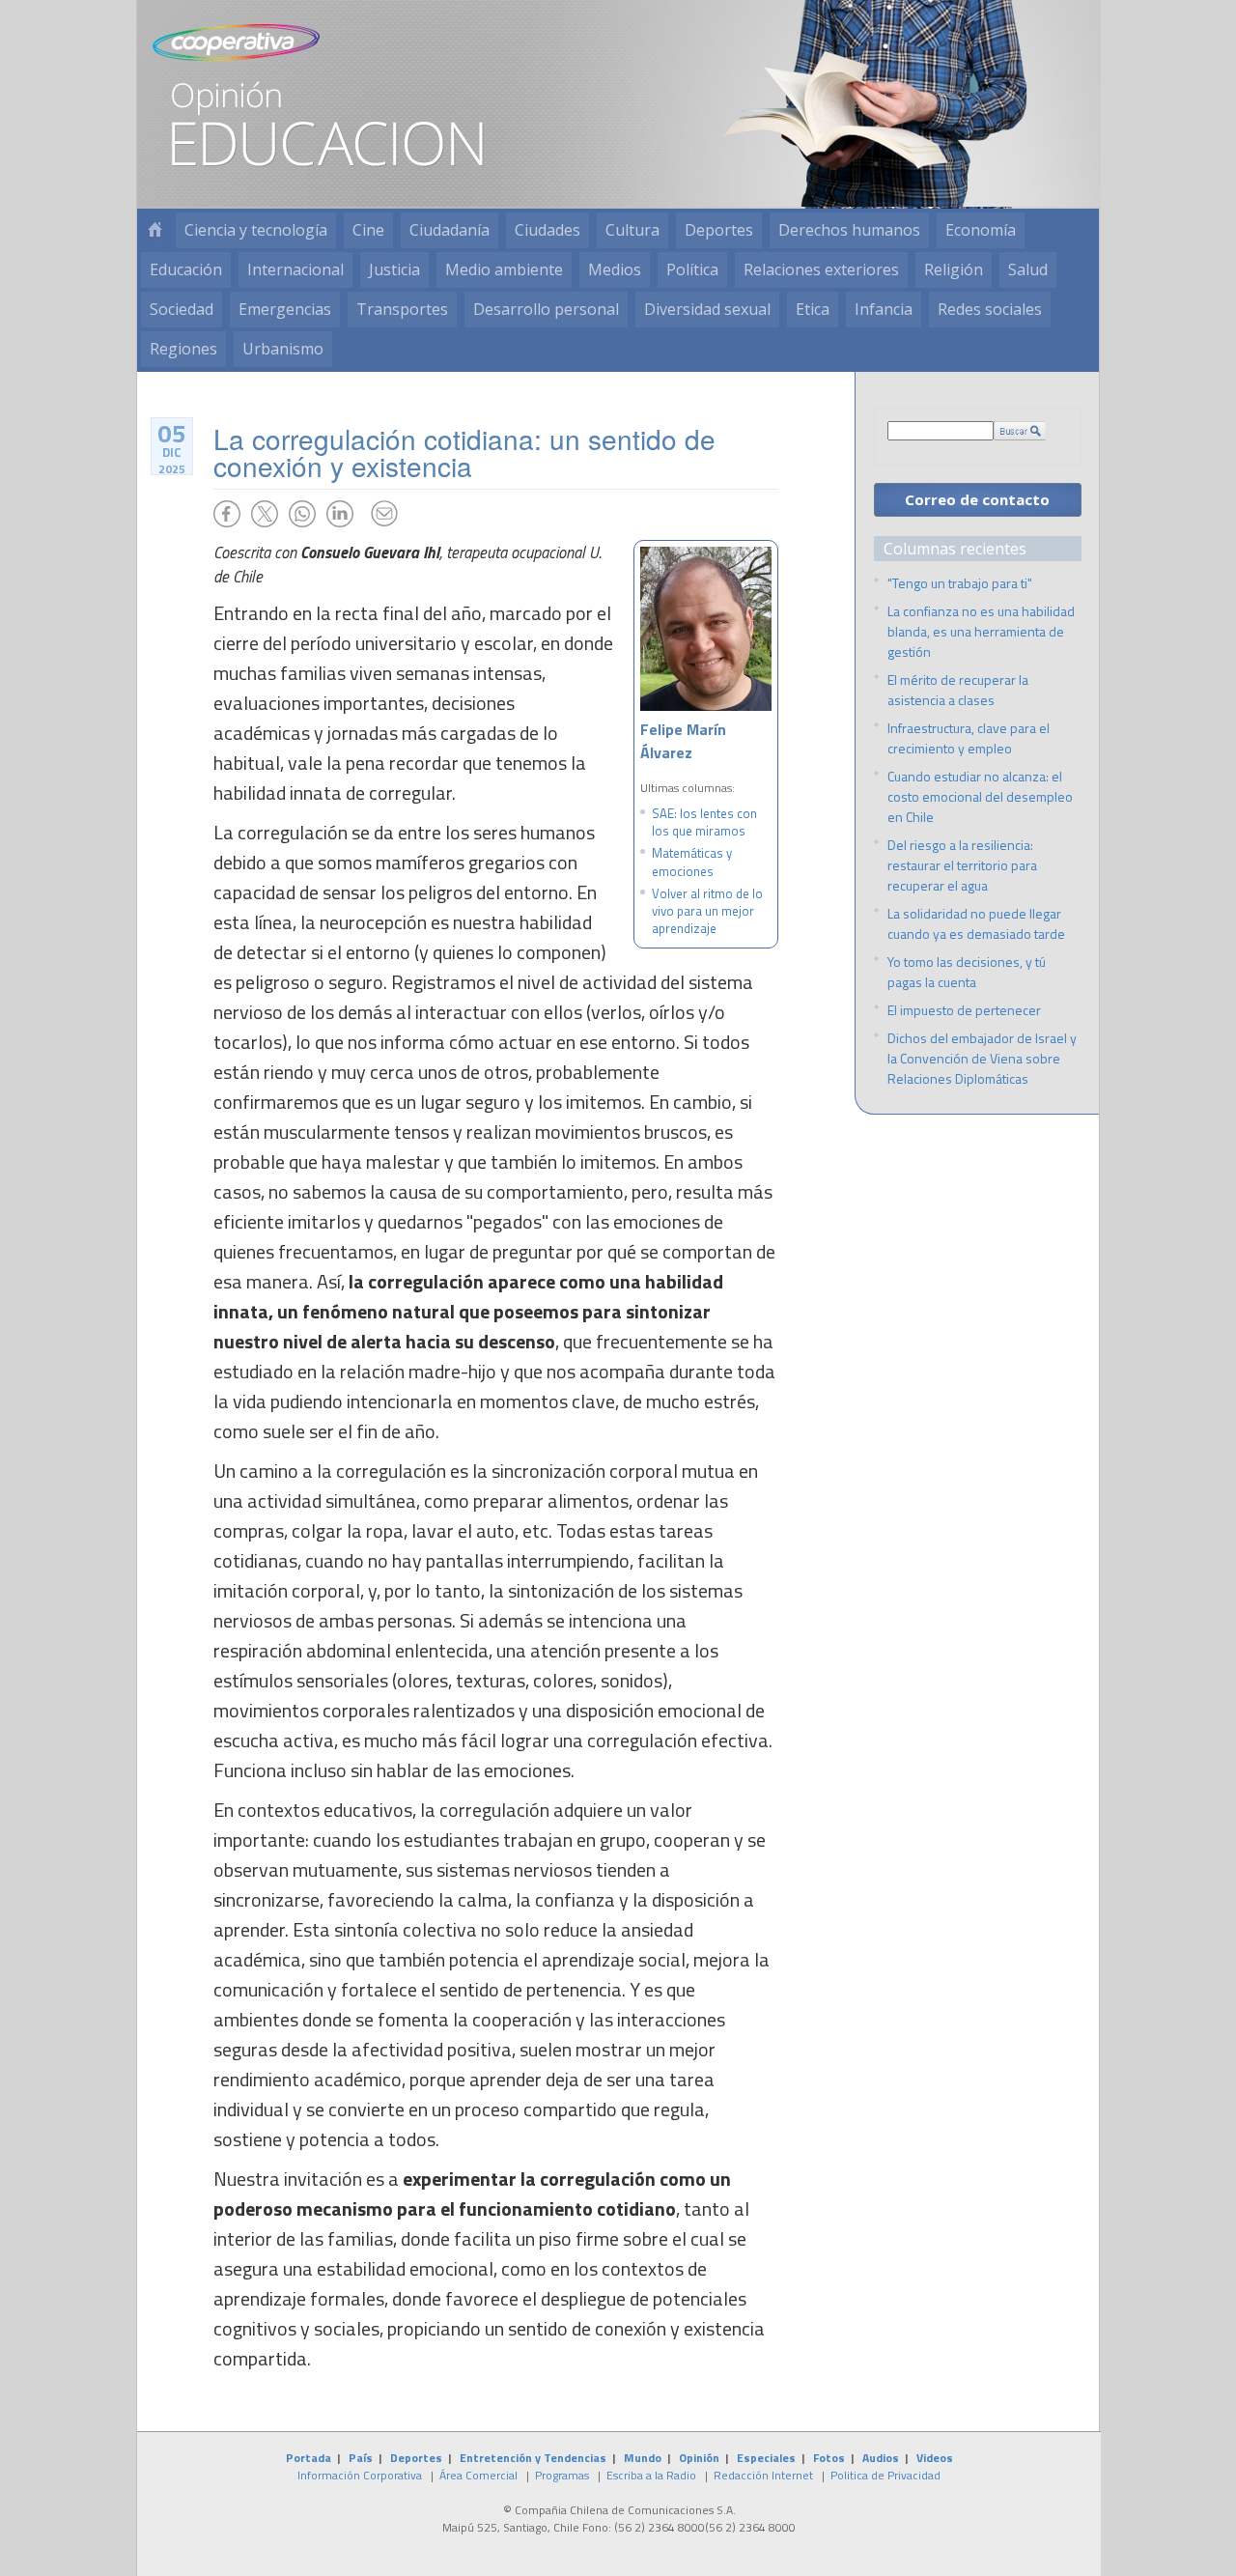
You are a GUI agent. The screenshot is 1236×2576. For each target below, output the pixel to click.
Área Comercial (478, 2475)
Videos (935, 2458)
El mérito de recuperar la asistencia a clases (958, 690)
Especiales (766, 2458)
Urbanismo (283, 349)
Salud (1028, 269)
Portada (309, 2458)
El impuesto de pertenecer (964, 1010)
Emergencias (285, 309)
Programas (562, 2475)
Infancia (884, 309)
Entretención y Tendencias (533, 2458)
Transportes (402, 309)
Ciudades (548, 230)
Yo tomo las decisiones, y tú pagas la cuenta (967, 972)
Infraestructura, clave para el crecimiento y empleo (969, 738)
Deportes (719, 230)
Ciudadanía (449, 230)
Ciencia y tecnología (256, 230)
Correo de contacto (977, 499)
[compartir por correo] (384, 514)
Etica (813, 309)
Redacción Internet (763, 2475)
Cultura (632, 230)
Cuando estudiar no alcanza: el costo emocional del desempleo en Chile (980, 796)
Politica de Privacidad (885, 2475)
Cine (368, 230)
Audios (881, 2458)
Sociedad (182, 309)
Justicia (394, 269)
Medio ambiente (504, 269)
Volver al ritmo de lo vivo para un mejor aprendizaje (707, 911)
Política (692, 269)
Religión (954, 269)
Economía (981, 230)
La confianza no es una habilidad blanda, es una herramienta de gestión (981, 631)
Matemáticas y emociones (692, 862)
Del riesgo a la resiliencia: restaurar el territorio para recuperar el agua (962, 865)
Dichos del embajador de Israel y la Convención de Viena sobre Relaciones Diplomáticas (982, 1058)
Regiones (183, 349)
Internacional (295, 269)
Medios (615, 269)
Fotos (829, 2458)
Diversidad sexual (707, 309)
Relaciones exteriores (821, 269)
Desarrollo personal (546, 309)
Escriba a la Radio (651, 2475)
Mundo (643, 2458)
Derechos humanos (849, 230)
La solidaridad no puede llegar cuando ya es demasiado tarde (976, 923)
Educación (186, 269)
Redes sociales (990, 309)
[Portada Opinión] (154, 230)
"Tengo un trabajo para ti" (960, 583)
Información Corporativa (360, 2475)
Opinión (699, 2458)
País (361, 2458)
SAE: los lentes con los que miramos (704, 822)
